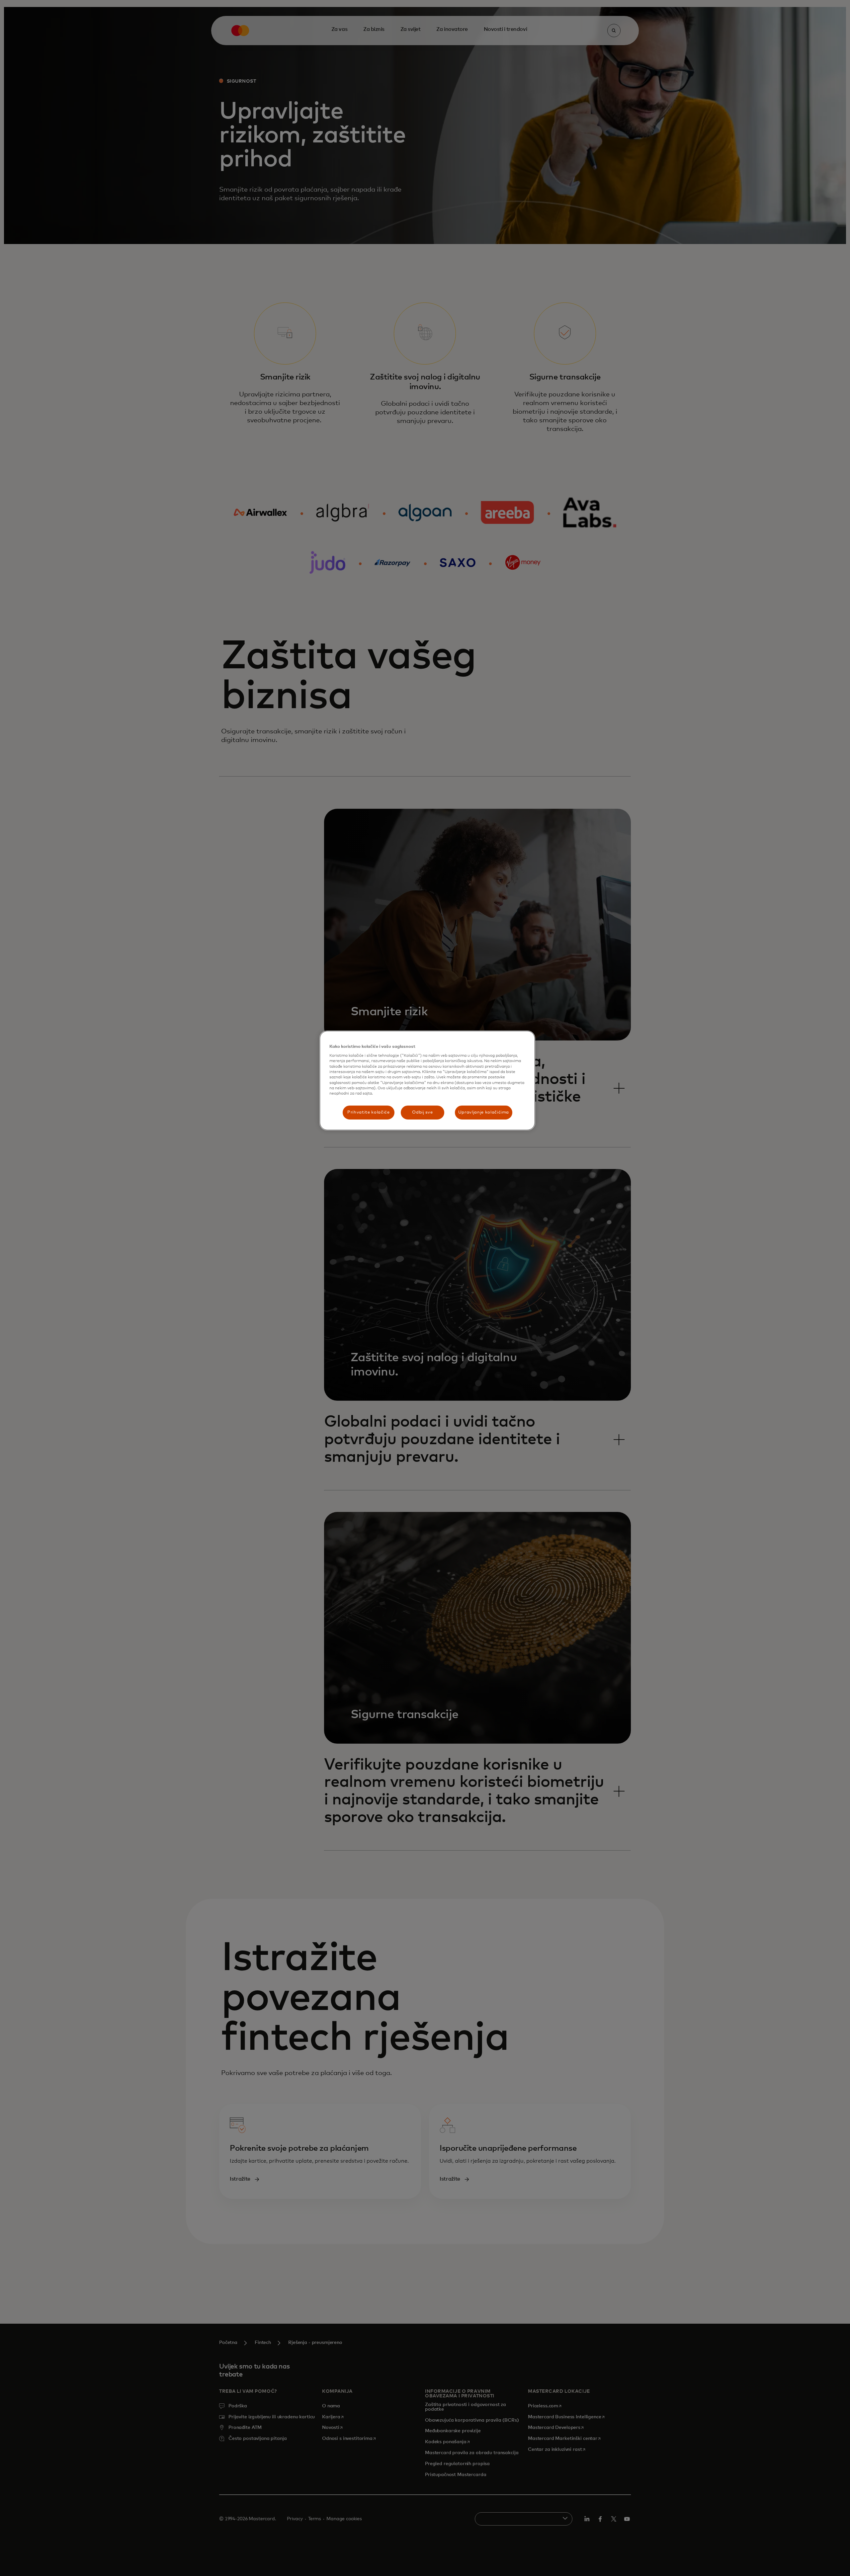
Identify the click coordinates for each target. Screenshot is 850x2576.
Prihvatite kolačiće (368, 1112)
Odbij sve (422, 1112)
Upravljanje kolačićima (484, 1112)
